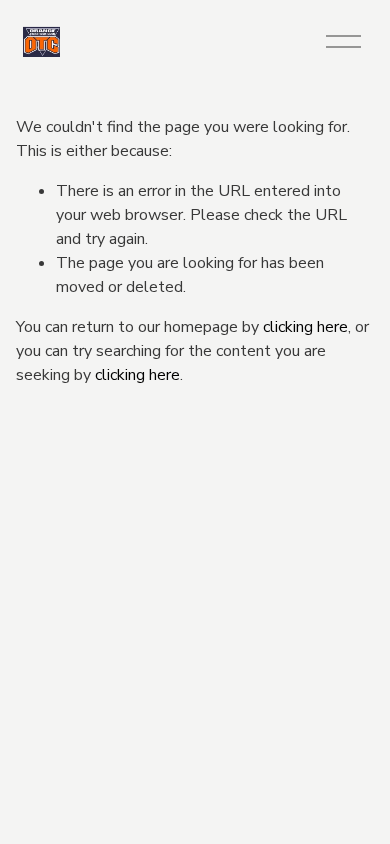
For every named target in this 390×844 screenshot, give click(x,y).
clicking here (305, 327)
